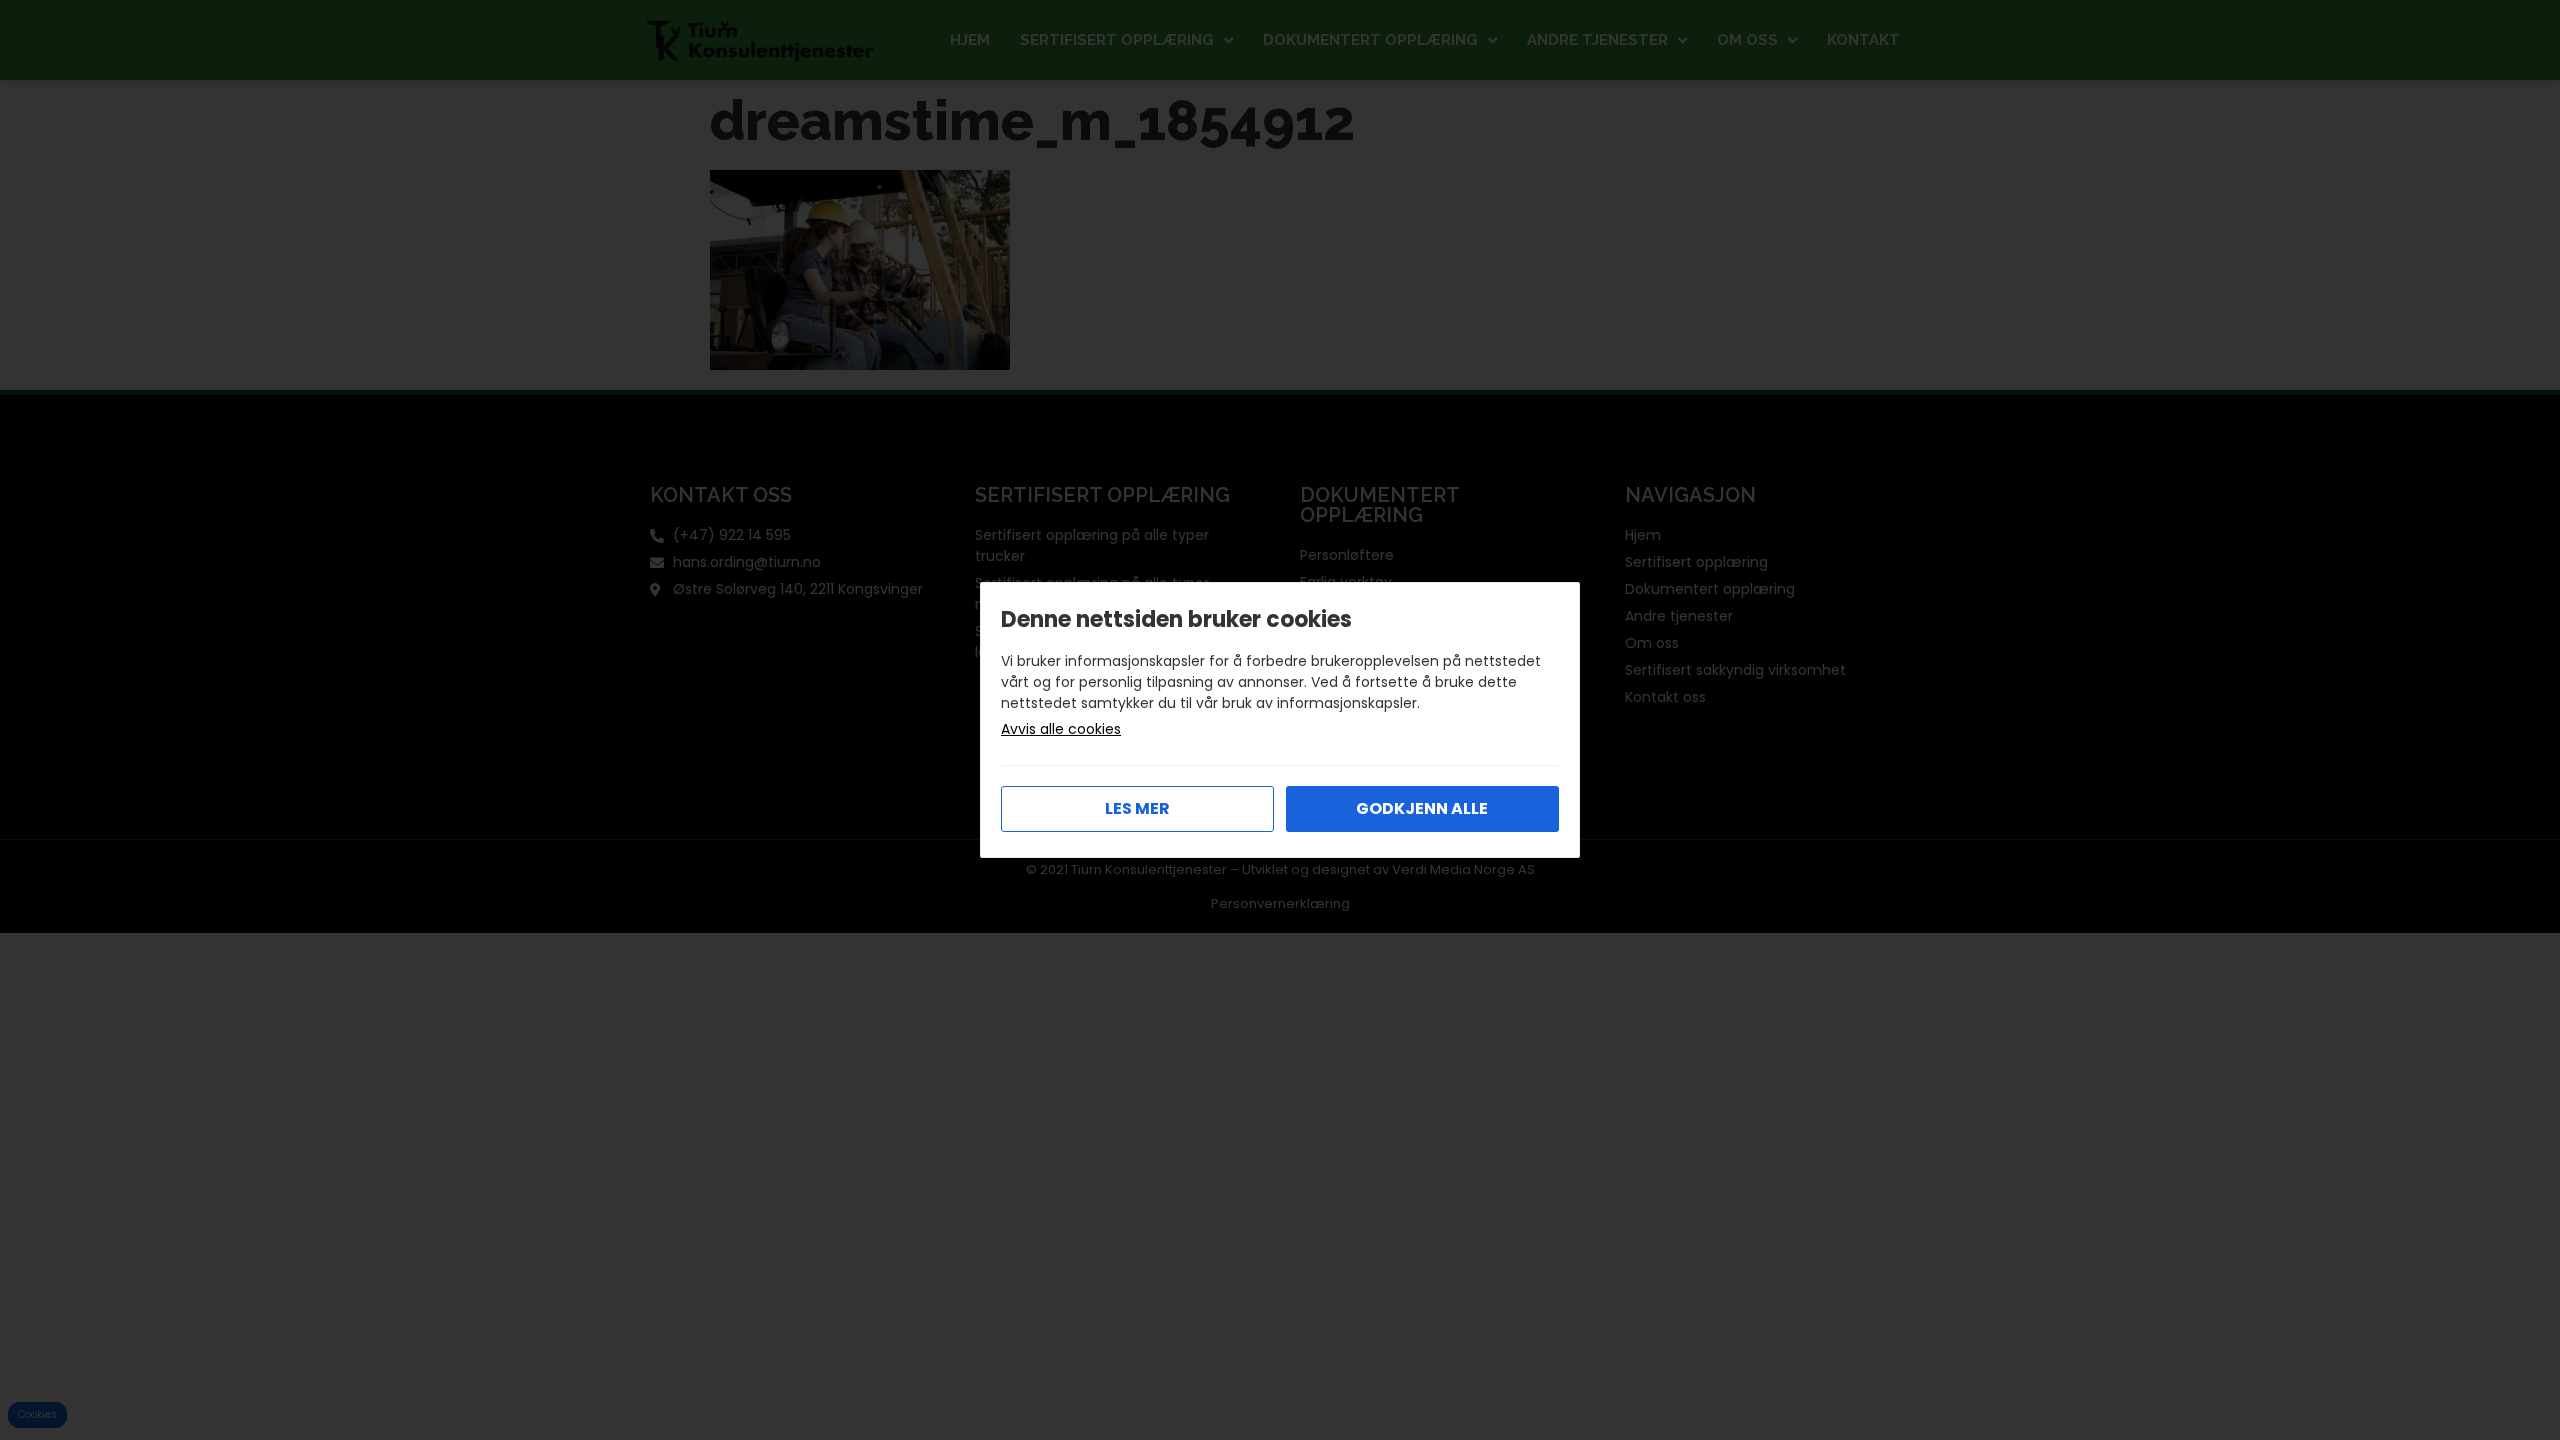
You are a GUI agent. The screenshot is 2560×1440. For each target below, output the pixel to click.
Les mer (1137, 808)
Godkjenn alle (1422, 808)
